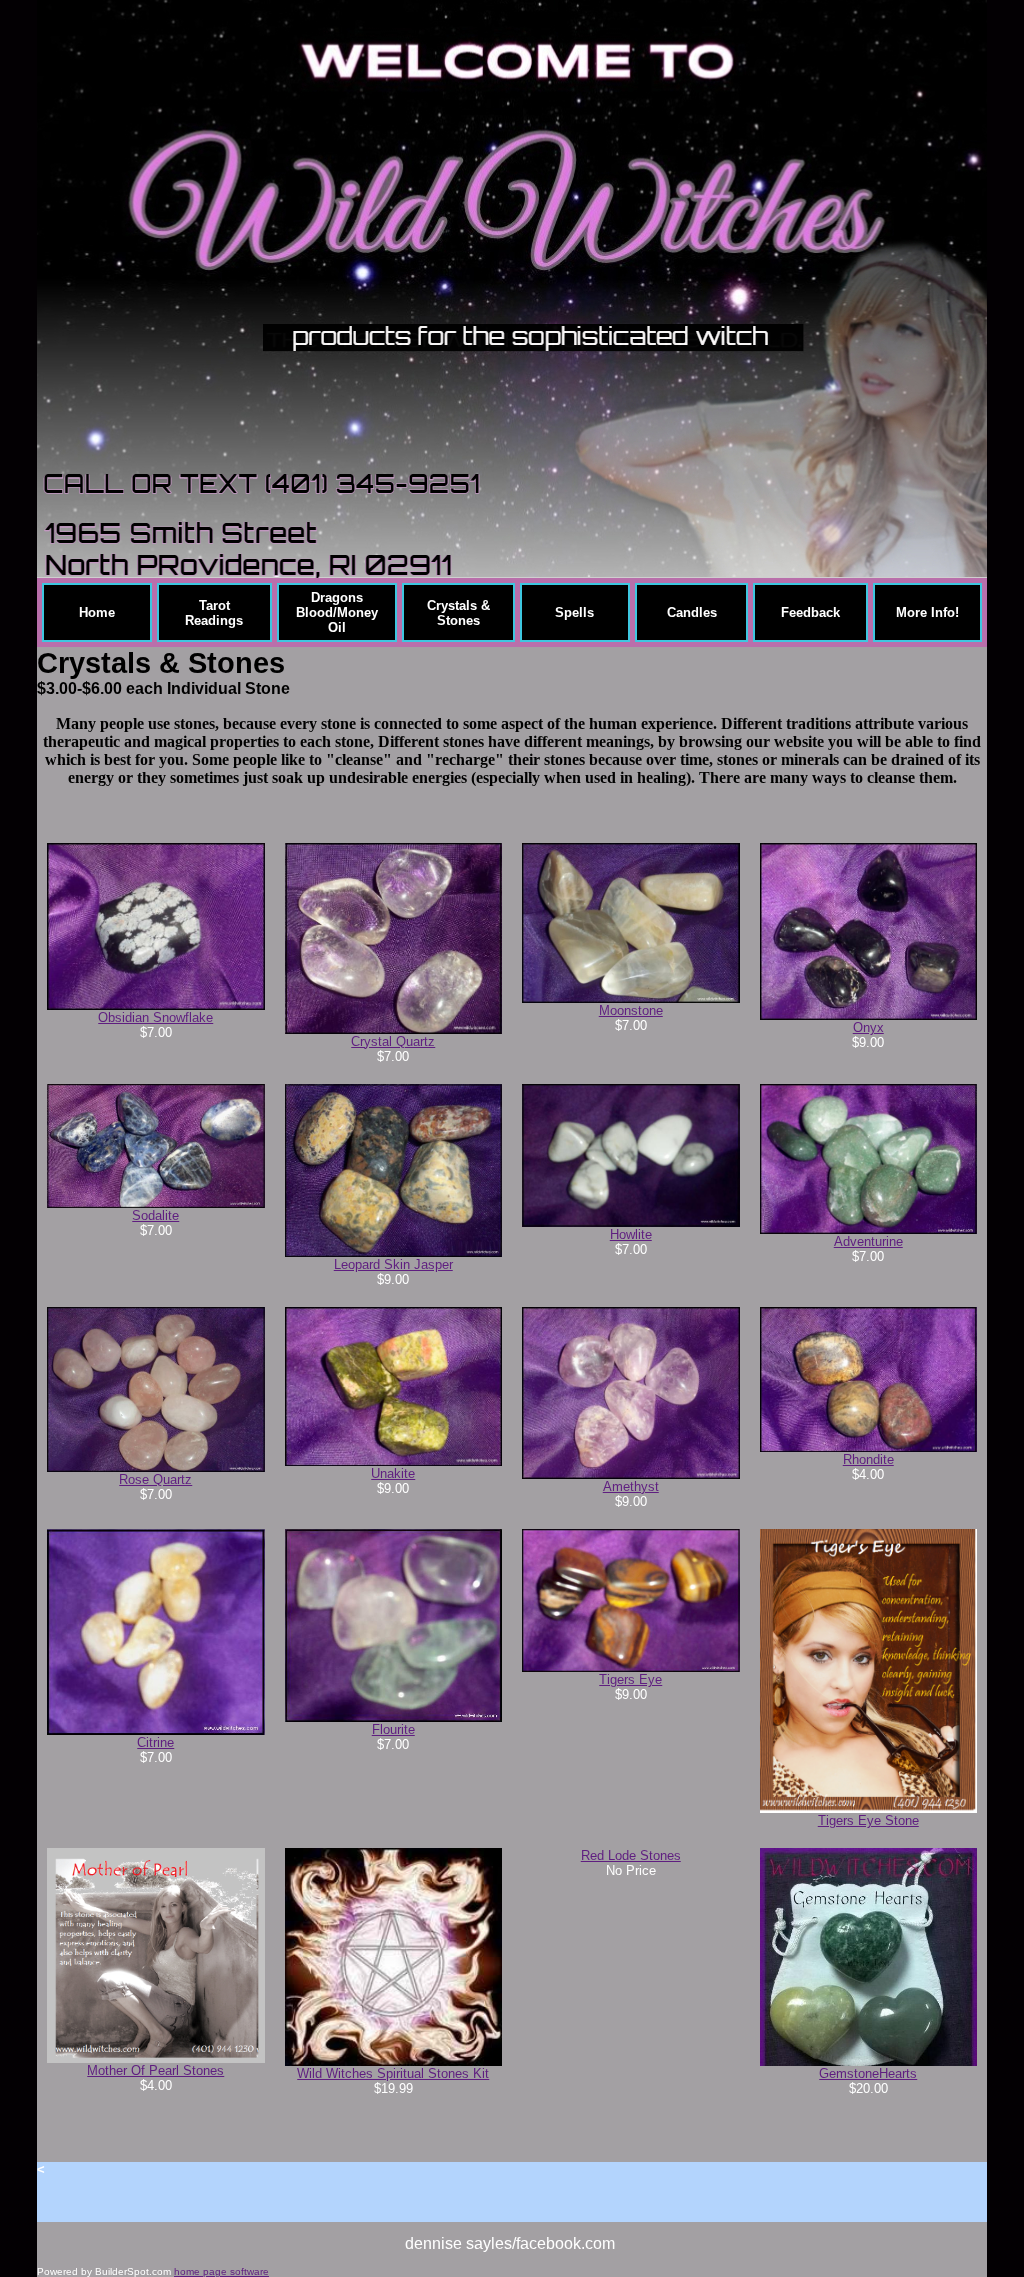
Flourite (393, 1729)
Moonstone (631, 1010)
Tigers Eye (630, 1679)
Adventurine (868, 1241)
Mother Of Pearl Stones (155, 2070)
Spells (574, 612)
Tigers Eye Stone (868, 1820)
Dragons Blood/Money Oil (337, 612)
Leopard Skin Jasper (393, 1264)
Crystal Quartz (393, 1041)
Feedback (810, 612)
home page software (221, 2271)
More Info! (927, 612)
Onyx (868, 1027)
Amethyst (631, 1486)
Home (97, 612)
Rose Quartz (155, 1479)
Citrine (155, 1742)
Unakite (393, 1473)
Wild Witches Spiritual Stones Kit (393, 2073)
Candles (692, 612)
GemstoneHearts (868, 2073)
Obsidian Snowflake (155, 1017)
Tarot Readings (214, 613)
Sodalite (155, 1215)
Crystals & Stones (458, 613)
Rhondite (868, 1459)
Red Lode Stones (631, 1855)
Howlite (631, 1234)
